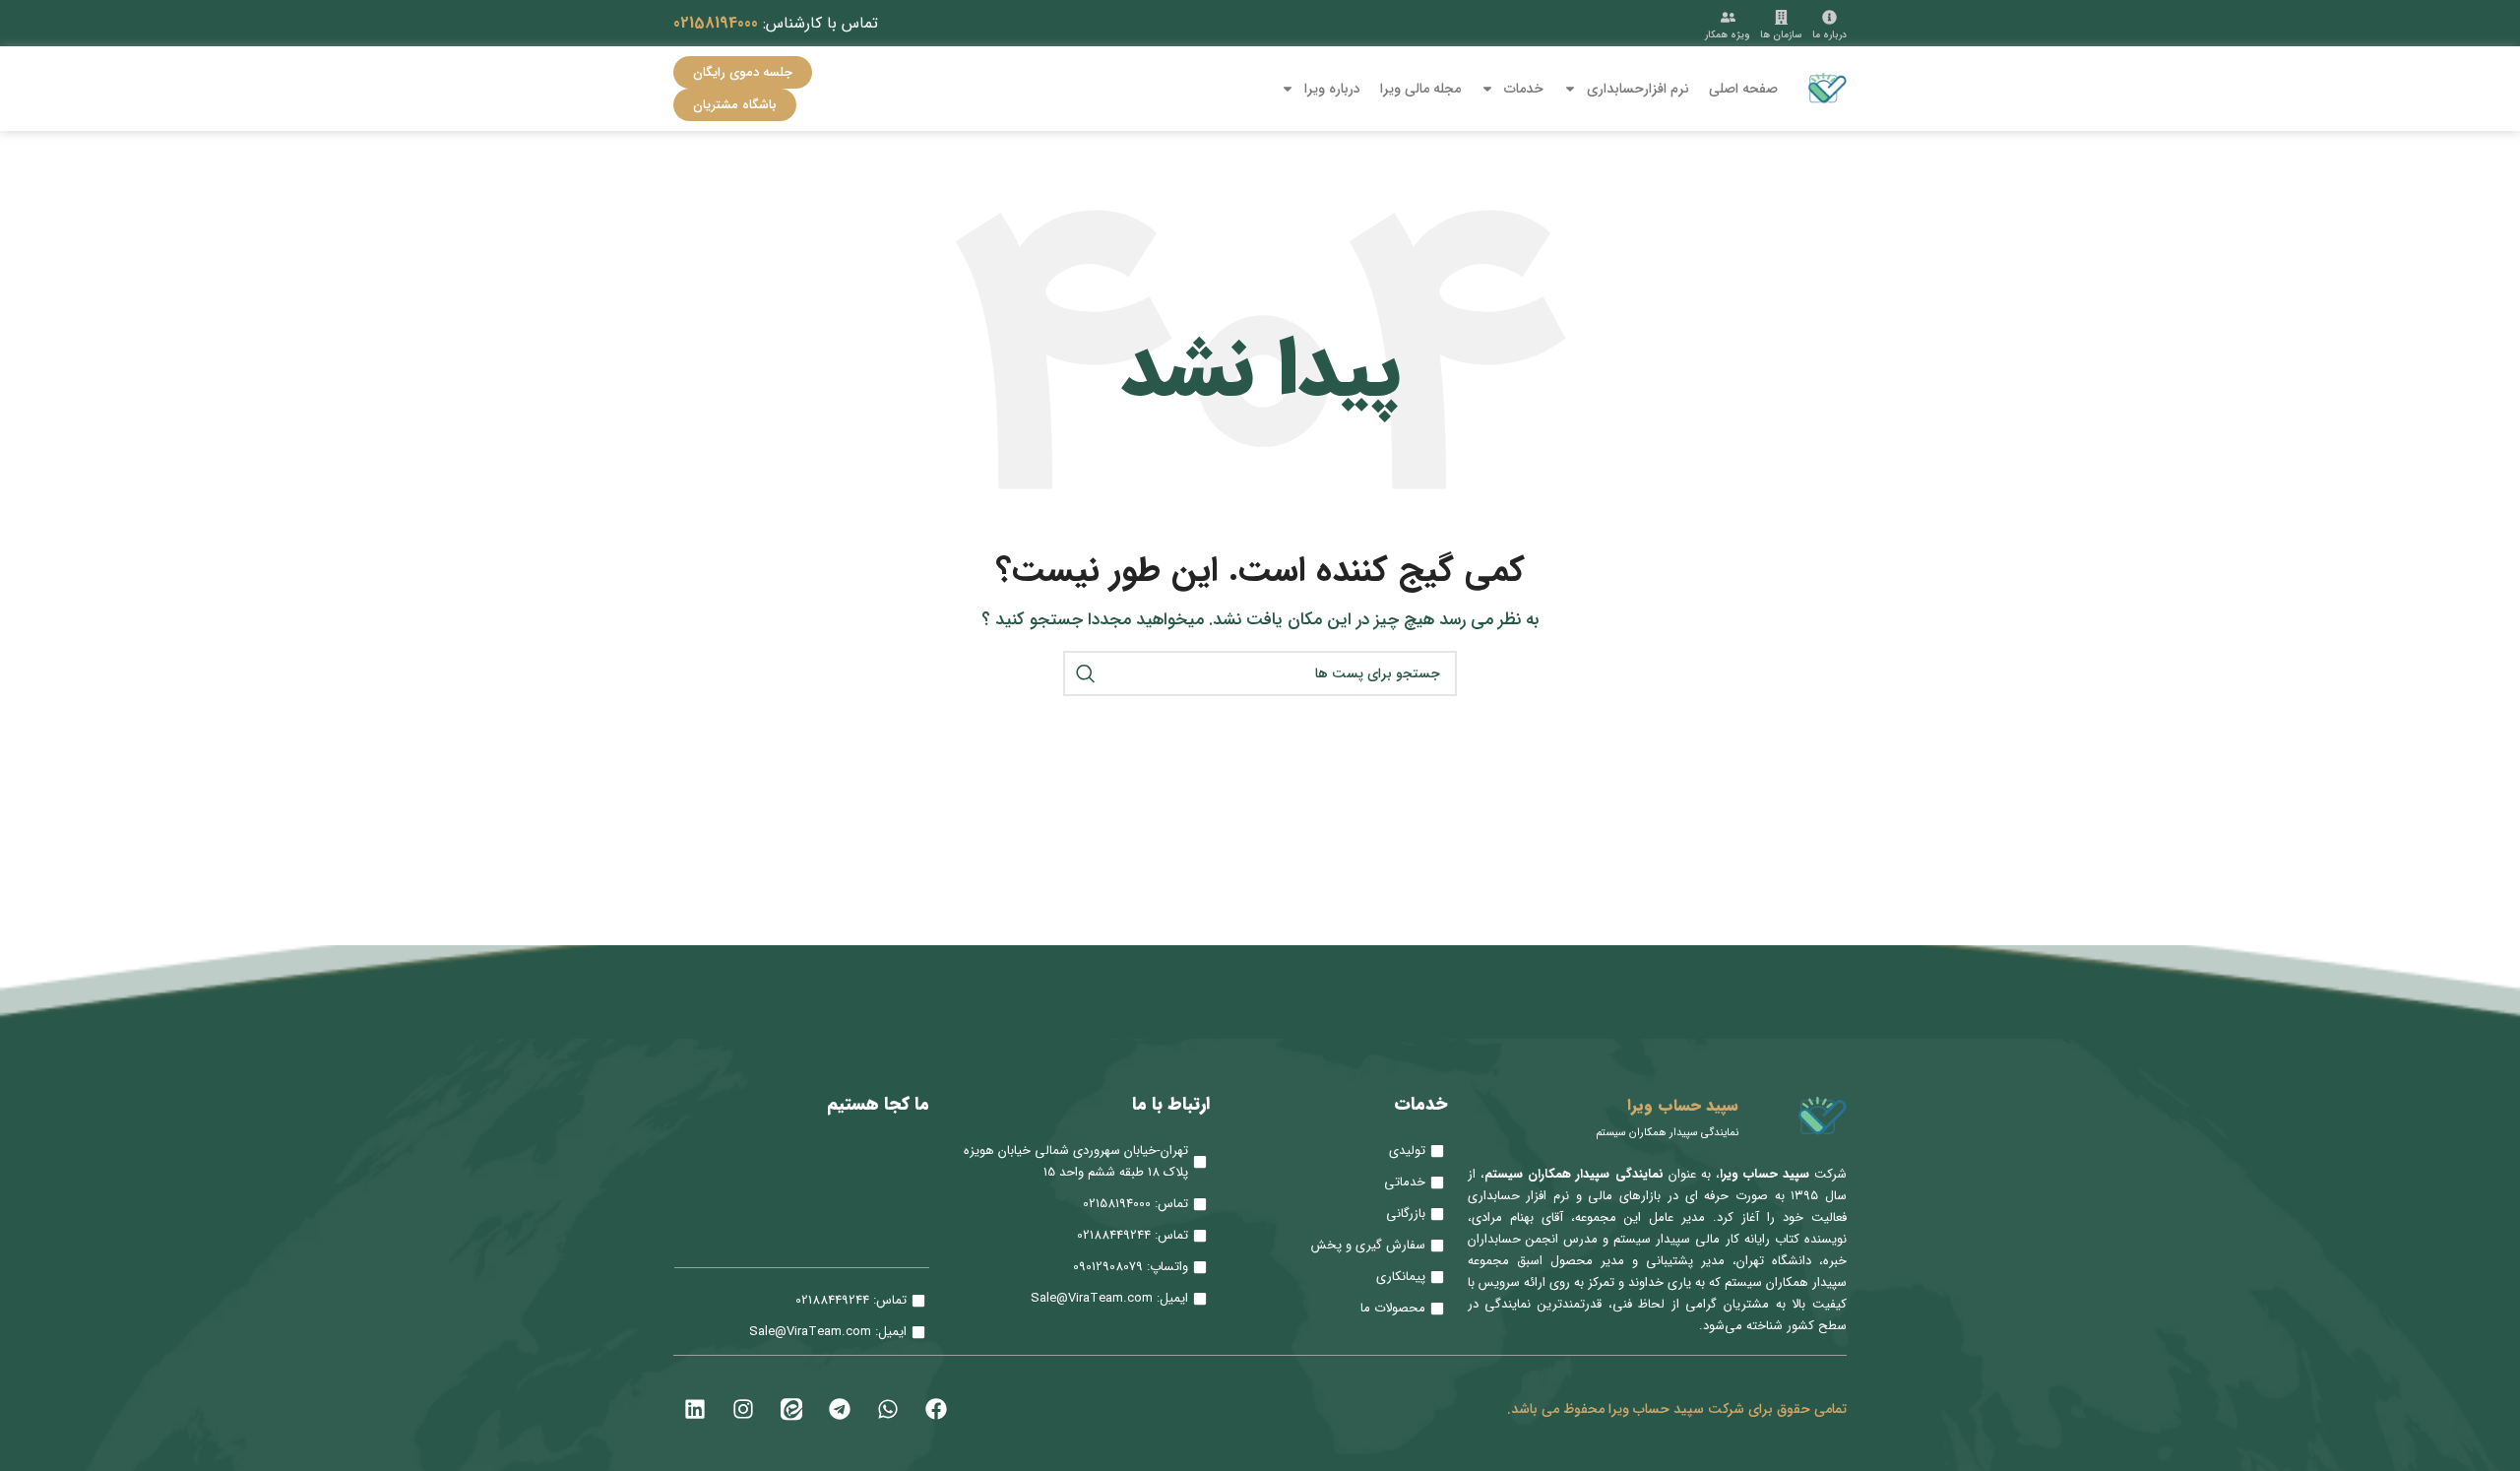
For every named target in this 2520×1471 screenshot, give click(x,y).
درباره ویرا (1332, 89)
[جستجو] (1086, 673)
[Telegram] (840, 1409)
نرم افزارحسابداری (1638, 89)
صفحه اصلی (1743, 89)
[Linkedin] (695, 1409)
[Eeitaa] (791, 1409)
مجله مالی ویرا (1420, 89)
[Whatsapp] (888, 1409)
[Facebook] (936, 1409)
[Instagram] (743, 1409)
